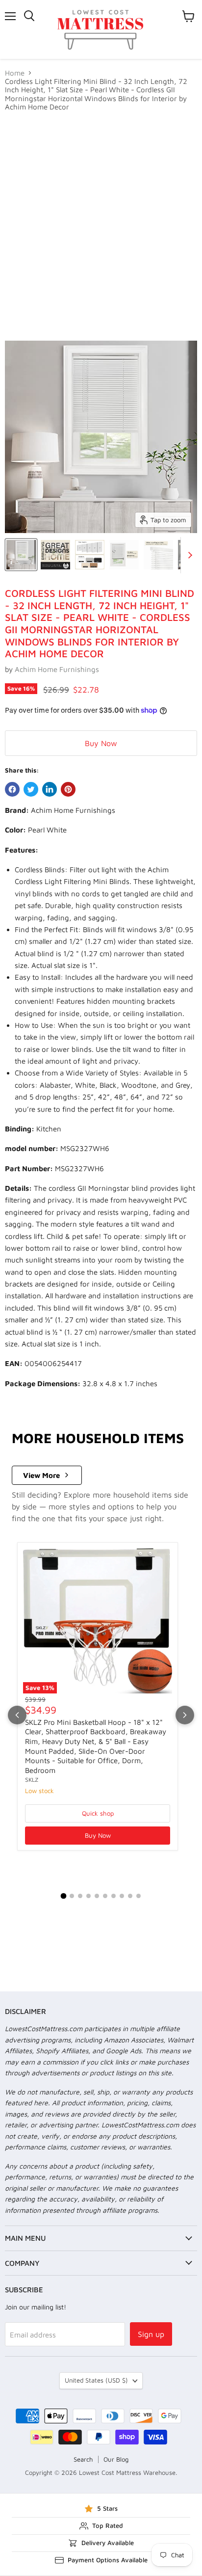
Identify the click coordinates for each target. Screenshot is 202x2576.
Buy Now (101, 743)
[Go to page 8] (122, 1896)
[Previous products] (17, 1715)
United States (96, 2380)
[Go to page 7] (114, 1896)
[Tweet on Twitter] (31, 789)
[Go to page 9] (130, 1896)
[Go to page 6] (105, 1896)
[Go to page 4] (88, 1896)
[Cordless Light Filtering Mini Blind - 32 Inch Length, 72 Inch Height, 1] (21, 555)
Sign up (151, 2334)
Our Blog (116, 2459)
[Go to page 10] (139, 1896)
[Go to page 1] (64, 1896)
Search (83, 2459)
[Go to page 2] (72, 1896)
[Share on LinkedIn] (50, 789)
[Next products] (185, 1715)
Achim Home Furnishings (57, 669)
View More (41, 1475)
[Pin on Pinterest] (68, 789)
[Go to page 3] (80, 1896)
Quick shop (98, 1813)
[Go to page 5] (97, 1896)
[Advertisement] (101, 226)
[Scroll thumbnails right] (188, 555)
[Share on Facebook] (12, 789)
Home (15, 73)
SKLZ (32, 1780)
